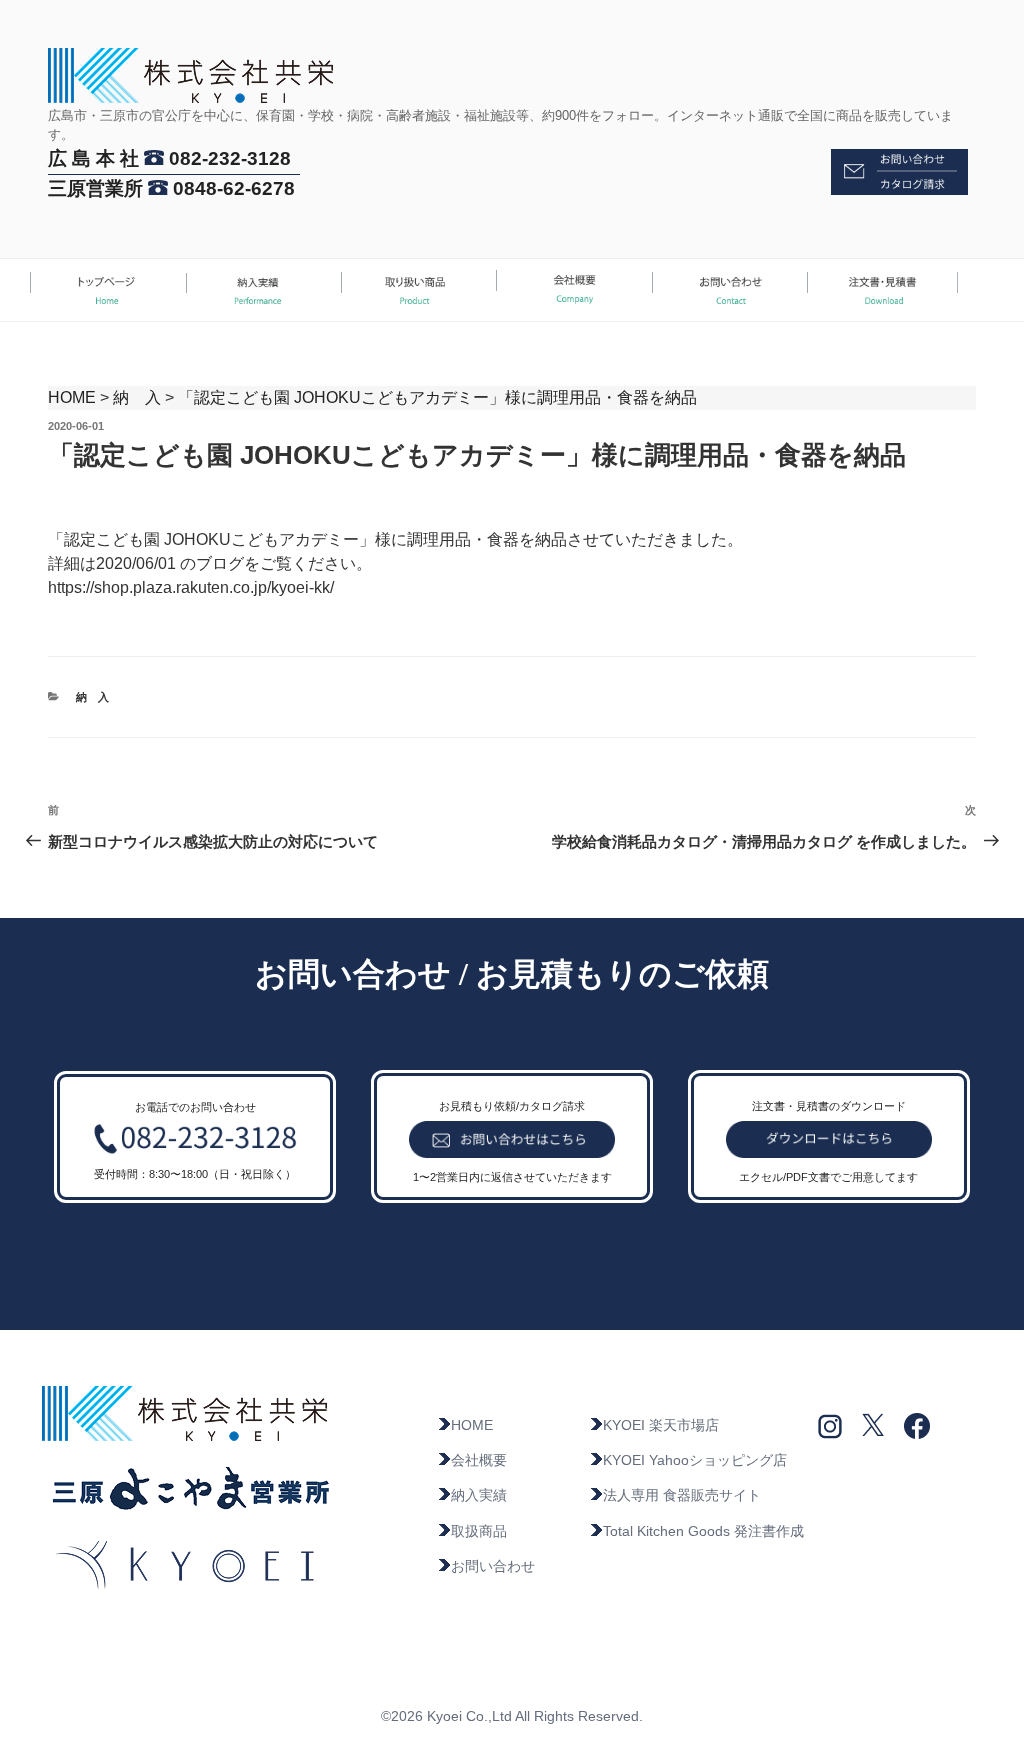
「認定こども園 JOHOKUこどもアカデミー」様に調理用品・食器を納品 (437, 397)
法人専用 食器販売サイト (682, 1495)
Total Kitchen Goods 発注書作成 (703, 1531)
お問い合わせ (493, 1566)
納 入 (137, 397)
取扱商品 (479, 1531)
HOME (72, 397)
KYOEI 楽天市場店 (661, 1425)
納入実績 (479, 1495)
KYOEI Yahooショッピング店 (695, 1460)
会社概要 (479, 1460)
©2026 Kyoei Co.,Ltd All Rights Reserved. (512, 1716)
